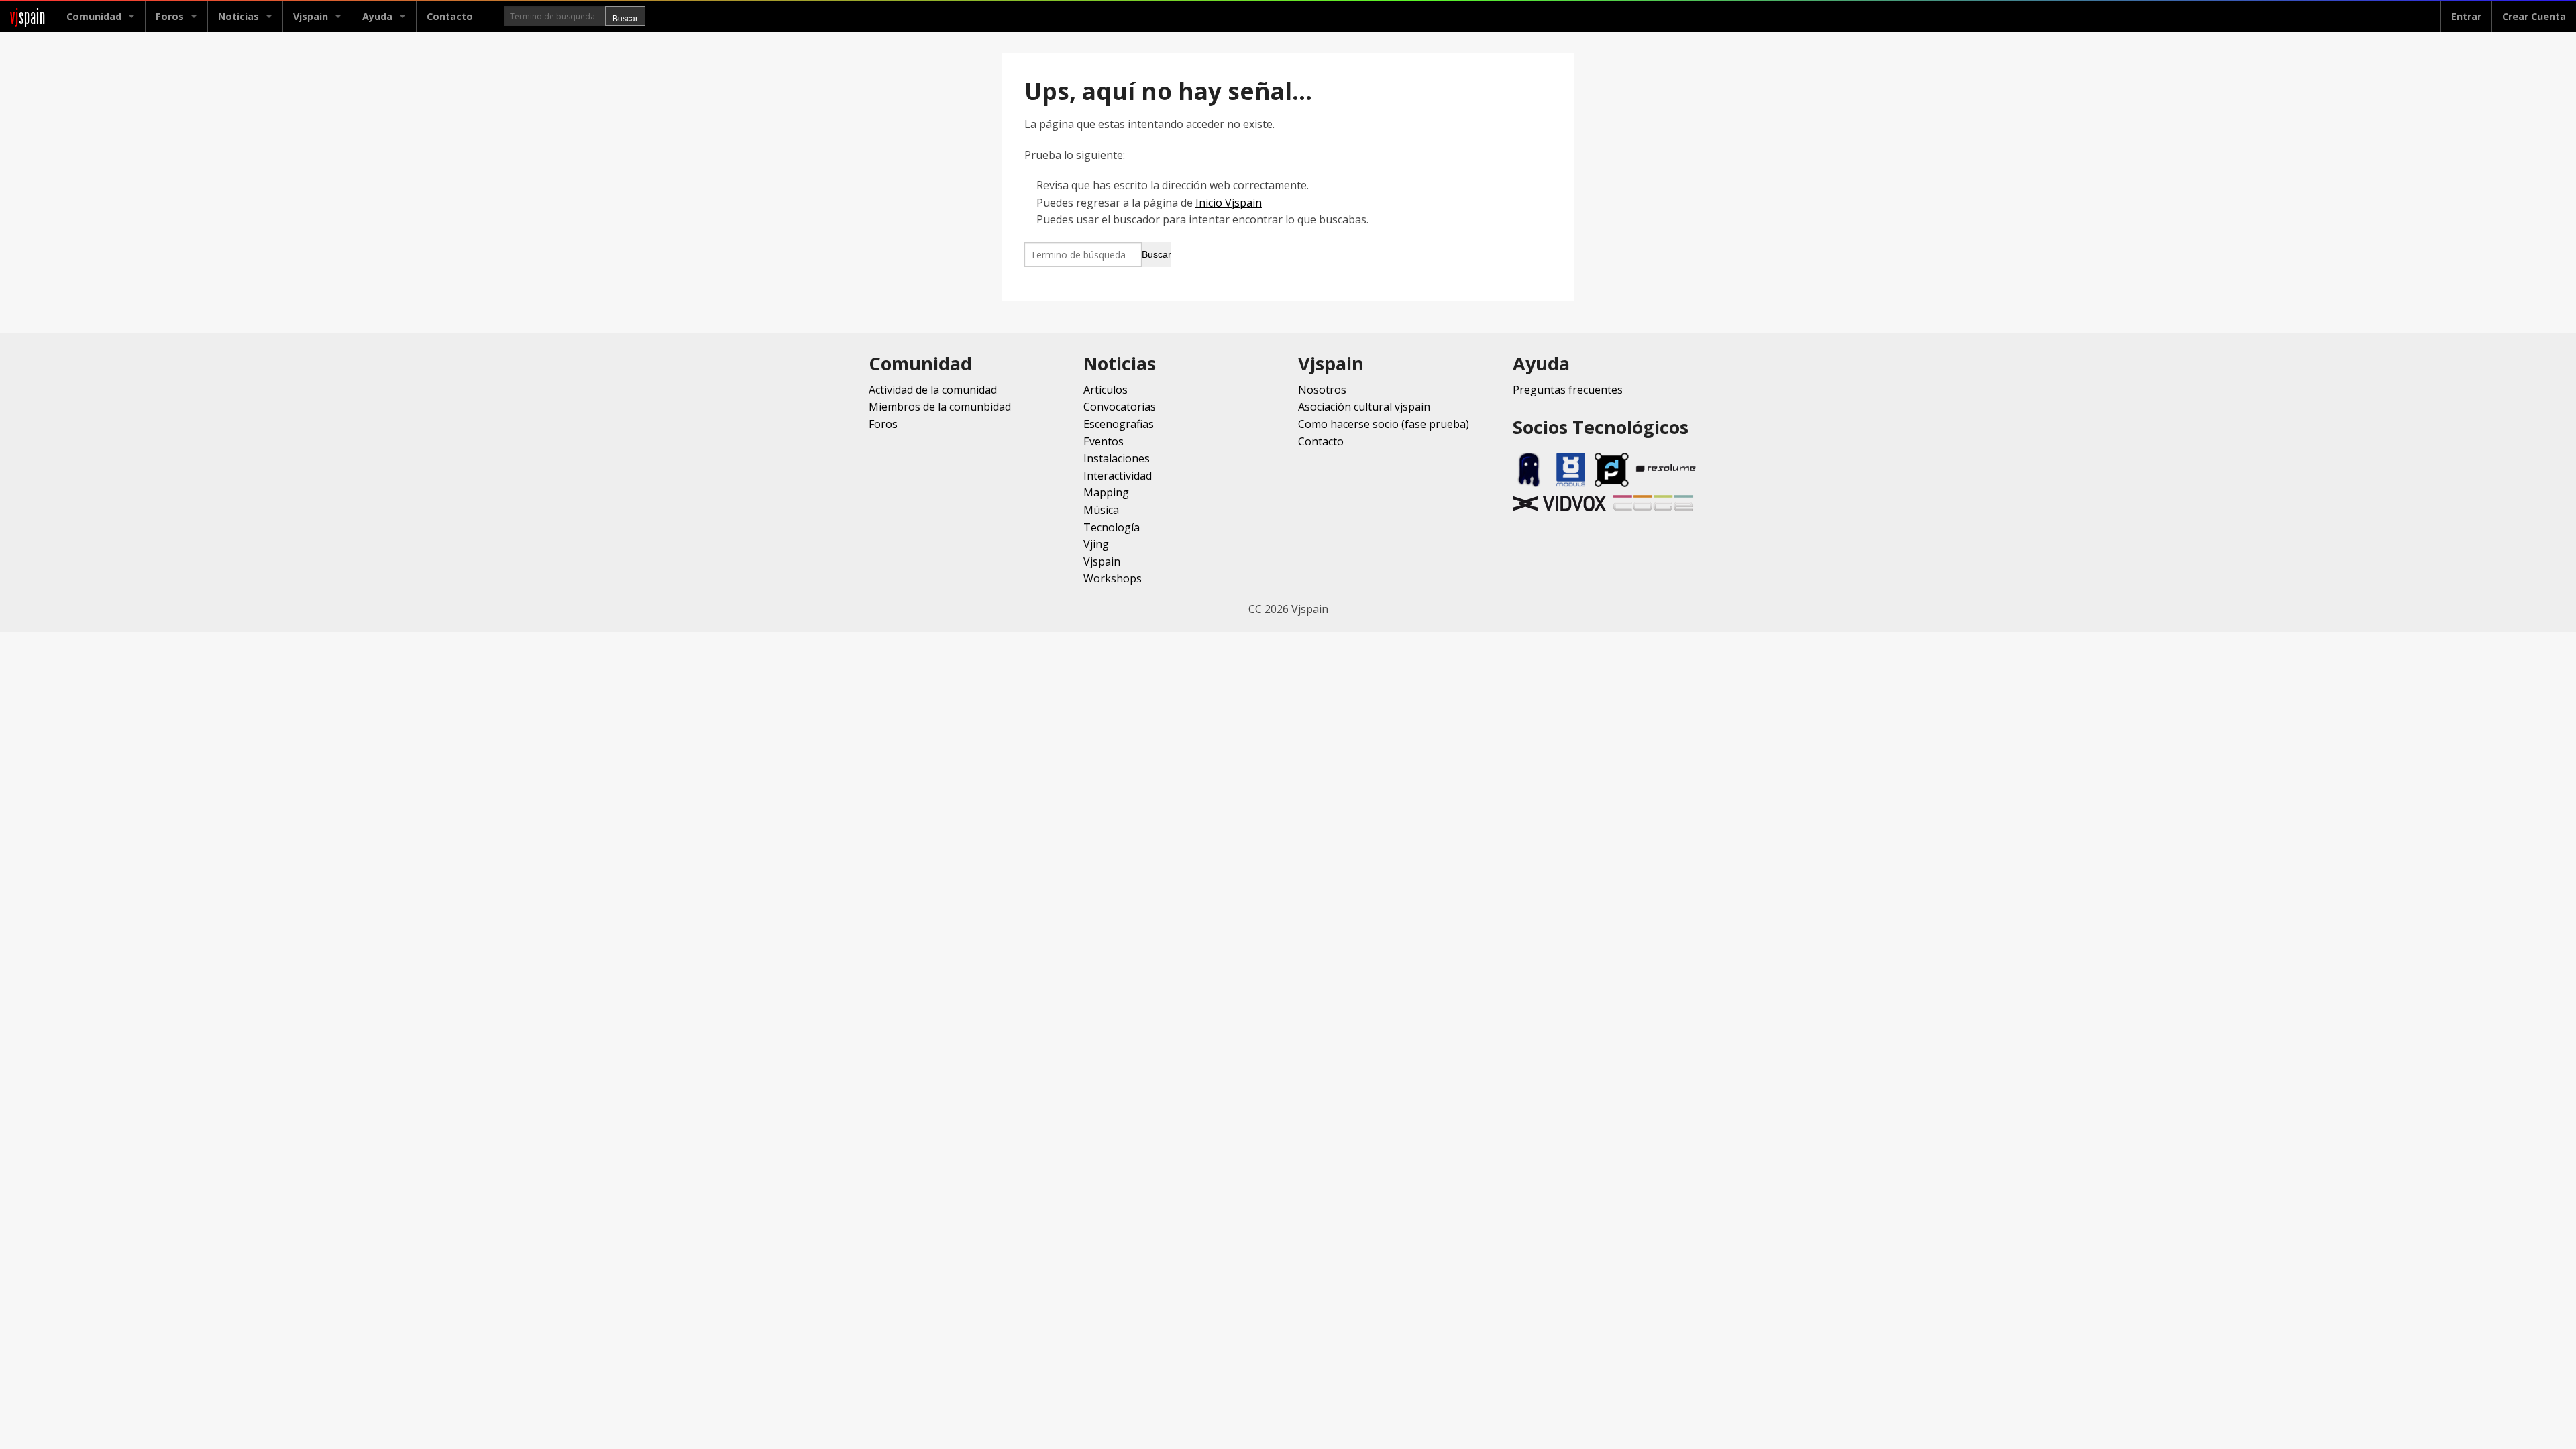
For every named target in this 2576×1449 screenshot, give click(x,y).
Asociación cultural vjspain (1364, 407)
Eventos (1104, 441)
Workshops (1113, 578)
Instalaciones (1117, 458)
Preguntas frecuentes (1568, 390)
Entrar (2466, 16)
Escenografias (1119, 424)
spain (28, 16)
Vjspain (1102, 561)
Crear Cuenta (2534, 16)
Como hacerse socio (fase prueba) (1384, 424)
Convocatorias (1120, 407)
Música (1101, 510)
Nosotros (1322, 390)
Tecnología (1112, 527)
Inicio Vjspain (1229, 203)
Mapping (1106, 492)
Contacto (450, 16)
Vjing (1096, 544)
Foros (170, 16)
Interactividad (1118, 476)
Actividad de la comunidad (933, 390)
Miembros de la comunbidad (940, 407)
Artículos (1106, 390)
